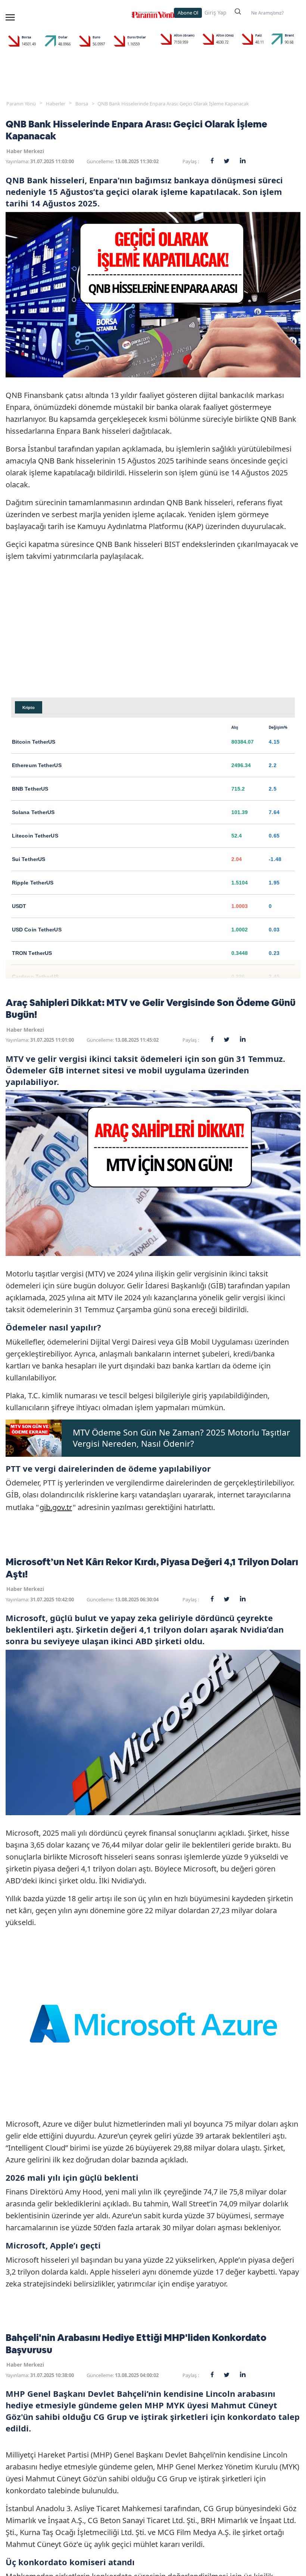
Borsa (26, 37)
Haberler (56, 104)
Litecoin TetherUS (35, 836)
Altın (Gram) (184, 35)
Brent (289, 35)
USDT (19, 906)
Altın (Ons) (225, 35)
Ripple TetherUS (33, 883)
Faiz (258, 35)
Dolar (63, 37)
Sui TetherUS (29, 859)
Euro (96, 37)
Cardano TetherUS (35, 977)
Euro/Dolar (137, 37)
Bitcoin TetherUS (34, 742)
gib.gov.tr (56, 1507)
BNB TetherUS (30, 789)
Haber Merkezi (25, 151)
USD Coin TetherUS (37, 930)
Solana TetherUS (33, 812)
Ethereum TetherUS (37, 765)
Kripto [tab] (29, 708)
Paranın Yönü (21, 104)
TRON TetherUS (32, 953)
